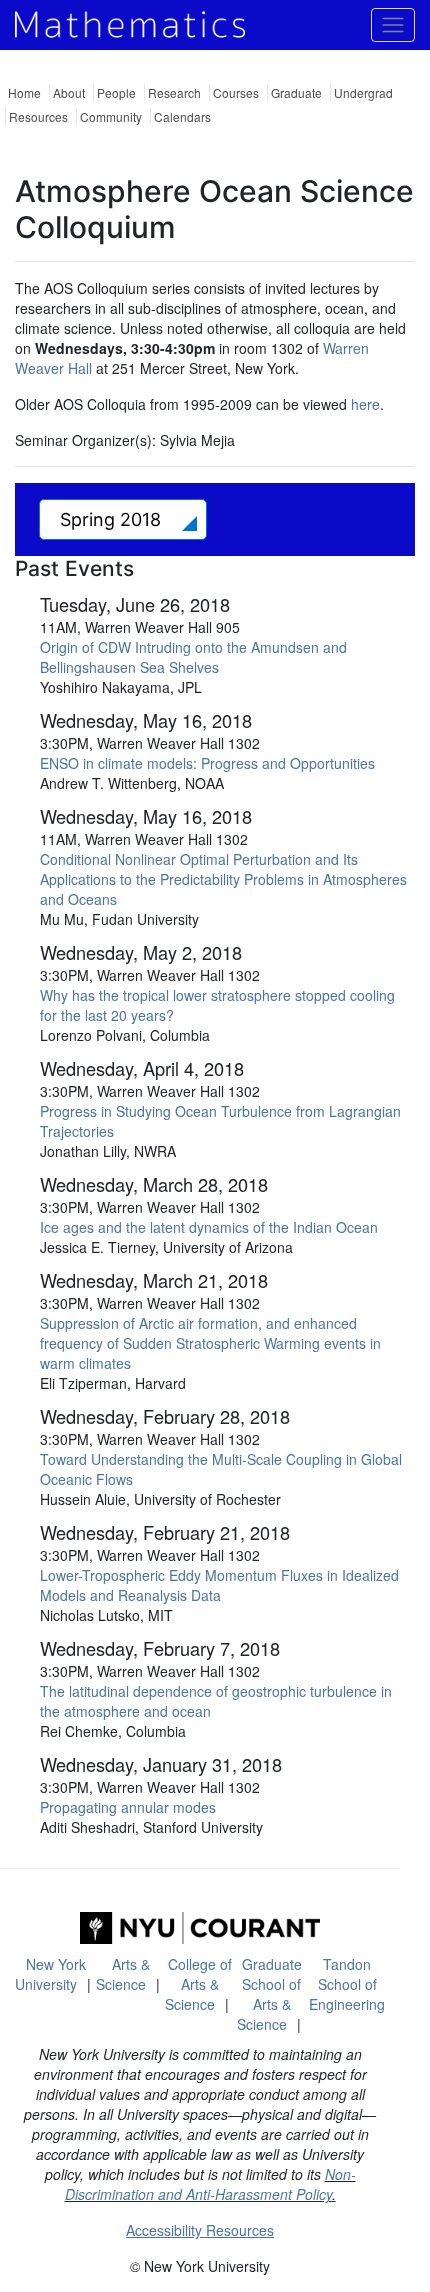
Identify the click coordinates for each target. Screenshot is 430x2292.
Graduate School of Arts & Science (269, 1994)
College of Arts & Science (198, 1984)
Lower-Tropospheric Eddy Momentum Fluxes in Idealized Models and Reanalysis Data (219, 1585)
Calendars (182, 116)
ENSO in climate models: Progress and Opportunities (207, 763)
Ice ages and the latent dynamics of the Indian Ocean (209, 1227)
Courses (236, 92)
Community (111, 116)
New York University (50, 1974)
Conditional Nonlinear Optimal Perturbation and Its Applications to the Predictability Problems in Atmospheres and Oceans (223, 879)
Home (24, 92)
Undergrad (363, 92)
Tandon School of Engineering (347, 1984)
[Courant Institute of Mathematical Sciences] (200, 1928)
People (116, 92)
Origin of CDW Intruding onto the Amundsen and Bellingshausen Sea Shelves (193, 657)
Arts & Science (123, 1974)
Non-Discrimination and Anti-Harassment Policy (210, 2184)
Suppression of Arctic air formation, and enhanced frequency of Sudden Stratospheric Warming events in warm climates (210, 1343)
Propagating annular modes (128, 1807)
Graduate (296, 92)
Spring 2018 (113, 519)
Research (174, 92)
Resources (38, 116)
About (69, 92)
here (365, 404)
